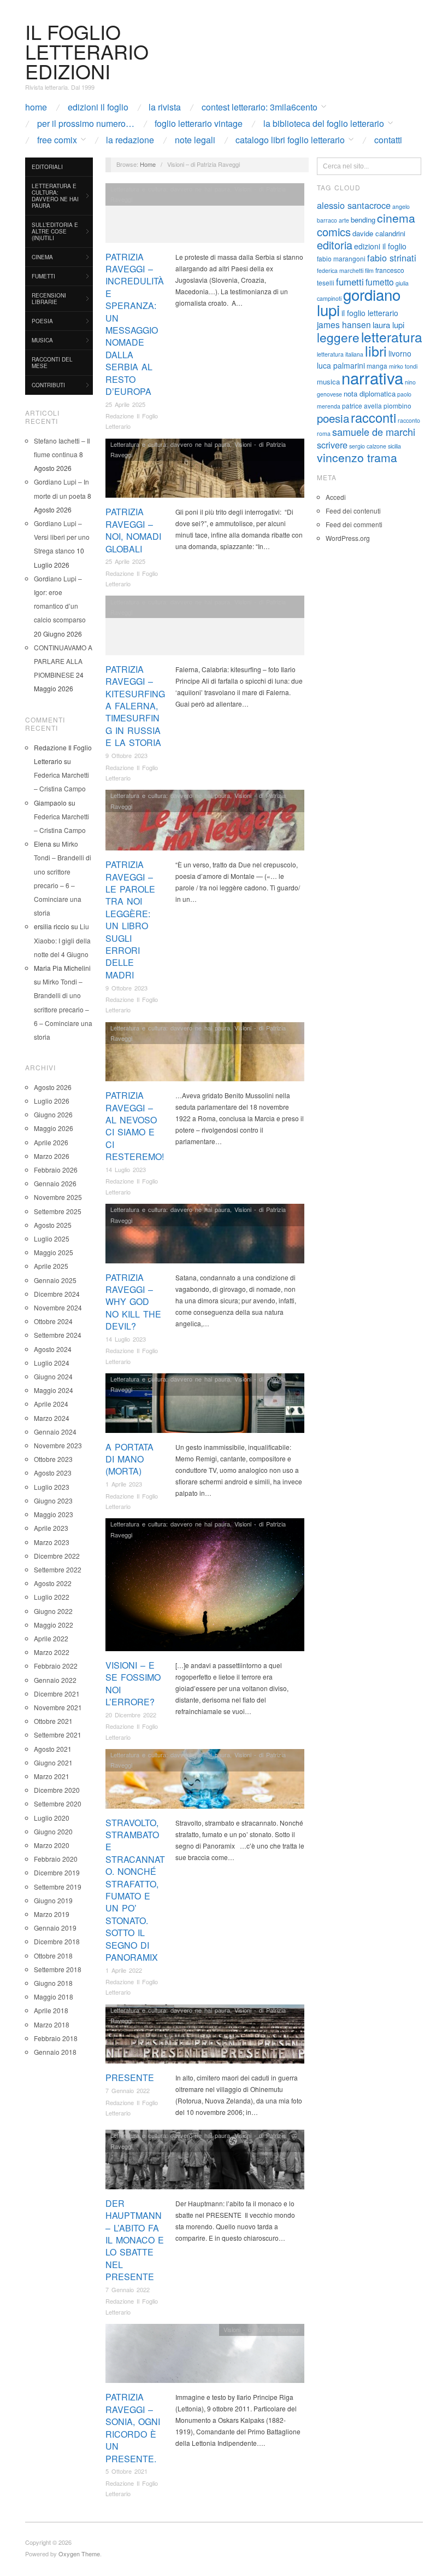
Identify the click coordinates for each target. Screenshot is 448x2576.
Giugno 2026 (53, 1114)
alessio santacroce (354, 205)
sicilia (394, 446)
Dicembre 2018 (57, 1941)
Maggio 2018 (54, 1997)
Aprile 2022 (51, 1638)
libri (376, 351)
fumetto (380, 282)
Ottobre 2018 (53, 1956)
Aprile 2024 (51, 1404)
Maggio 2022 (54, 1625)
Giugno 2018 (53, 1983)
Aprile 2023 (51, 1528)
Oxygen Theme (79, 2554)
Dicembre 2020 (57, 1790)
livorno (400, 353)
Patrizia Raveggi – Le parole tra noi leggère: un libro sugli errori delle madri (130, 920)
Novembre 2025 (58, 1197)
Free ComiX (57, 140)
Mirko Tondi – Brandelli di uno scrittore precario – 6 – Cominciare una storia (63, 1009)
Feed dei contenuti (353, 511)
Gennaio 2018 (55, 2052)
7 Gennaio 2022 (128, 2090)
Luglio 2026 (52, 1101)
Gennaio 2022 (55, 1680)
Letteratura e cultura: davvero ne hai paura (55, 196)
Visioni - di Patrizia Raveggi (261, 2329)
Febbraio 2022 (56, 1666)
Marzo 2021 (52, 1776)
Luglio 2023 (52, 1487)
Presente (130, 2077)
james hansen (344, 324)
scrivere (332, 445)
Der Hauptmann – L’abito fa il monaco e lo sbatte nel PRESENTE (135, 2240)
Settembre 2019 (58, 1887)
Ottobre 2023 (53, 1459)
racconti (373, 417)
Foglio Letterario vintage (199, 124)
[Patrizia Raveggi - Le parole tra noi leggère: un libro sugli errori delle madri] (205, 823)
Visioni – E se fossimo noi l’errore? (133, 1683)
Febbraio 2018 (56, 2038)
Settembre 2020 (58, 1803)
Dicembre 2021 (57, 1694)
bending (363, 220)
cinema (396, 218)
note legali (195, 140)
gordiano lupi (359, 302)
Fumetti (43, 276)
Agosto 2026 (53, 1087)
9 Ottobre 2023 (126, 755)
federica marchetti (340, 270)
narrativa (372, 377)
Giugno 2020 (53, 1831)
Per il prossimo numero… (86, 124)
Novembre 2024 (58, 1307)
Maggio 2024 (54, 1390)
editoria (335, 245)
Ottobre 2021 (53, 1721)
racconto (409, 420)
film (369, 270)
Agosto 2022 (53, 1583)
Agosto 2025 (53, 1225)
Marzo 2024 (52, 1418)
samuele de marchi (374, 432)
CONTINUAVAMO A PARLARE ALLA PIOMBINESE (63, 661)
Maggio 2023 (54, 1514)
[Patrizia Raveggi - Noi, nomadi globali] (205, 471)
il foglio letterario (370, 313)
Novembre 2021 (58, 1707)
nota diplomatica (370, 394)
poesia (333, 418)
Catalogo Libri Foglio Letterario (290, 140)
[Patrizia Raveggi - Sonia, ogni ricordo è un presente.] (205, 2356)
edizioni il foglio (380, 246)
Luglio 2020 (52, 1818)
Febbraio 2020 (56, 1859)
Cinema (42, 257)
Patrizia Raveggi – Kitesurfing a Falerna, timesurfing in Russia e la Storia (135, 706)
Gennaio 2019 (55, 1928)
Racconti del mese (52, 363)
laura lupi (388, 325)
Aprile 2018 (51, 2010)
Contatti (388, 140)
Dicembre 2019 (57, 1872)
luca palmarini (341, 365)
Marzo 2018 (52, 2024)
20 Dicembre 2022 (131, 1715)
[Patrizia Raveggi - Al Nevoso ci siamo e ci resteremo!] (205, 1055)
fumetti (350, 282)
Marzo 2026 (52, 1156)
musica (328, 381)
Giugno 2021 (53, 1762)
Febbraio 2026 (56, 1170)
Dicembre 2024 (57, 1294)
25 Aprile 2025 (125, 404)
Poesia (42, 321)
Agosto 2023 (53, 1473)
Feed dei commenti (354, 524)
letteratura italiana (340, 354)
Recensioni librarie (49, 299)
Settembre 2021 (58, 1735)
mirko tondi (403, 366)
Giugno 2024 (53, 1376)
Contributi (48, 385)
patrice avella (362, 406)
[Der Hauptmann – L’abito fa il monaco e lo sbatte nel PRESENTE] (205, 2162)
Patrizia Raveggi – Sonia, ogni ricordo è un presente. (133, 2428)
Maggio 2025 (54, 1252)
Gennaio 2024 (55, 1432)
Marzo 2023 (52, 1542)
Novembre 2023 (58, 1445)
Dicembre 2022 (57, 1556)
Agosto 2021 (53, 1749)
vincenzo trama (357, 457)
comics (334, 232)
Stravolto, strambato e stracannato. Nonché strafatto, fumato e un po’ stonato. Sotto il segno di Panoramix (135, 1890)
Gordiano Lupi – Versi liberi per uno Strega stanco (62, 537)
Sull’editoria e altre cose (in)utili (55, 231)
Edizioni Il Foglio (98, 107)
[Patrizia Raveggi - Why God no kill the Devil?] (205, 1236)
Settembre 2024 (58, 1335)
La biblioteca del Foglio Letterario (324, 124)
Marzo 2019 (52, 1914)
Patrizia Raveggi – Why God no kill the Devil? (133, 1302)
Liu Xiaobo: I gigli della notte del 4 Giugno (62, 940)
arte (344, 220)
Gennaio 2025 (55, 1280)
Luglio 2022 (52, 1597)
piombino (397, 406)
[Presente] (205, 2037)
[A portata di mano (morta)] (205, 1406)
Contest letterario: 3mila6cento (260, 107)
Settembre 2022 (58, 1569)
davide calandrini (379, 233)
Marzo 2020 (52, 1845)
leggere (338, 337)
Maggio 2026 (54, 1128)
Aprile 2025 (51, 1266)
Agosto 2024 (53, 1349)
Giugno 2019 (53, 1900)
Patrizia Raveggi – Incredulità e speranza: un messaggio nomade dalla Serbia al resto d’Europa (135, 324)
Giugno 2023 (53, 1500)
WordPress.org (348, 538)
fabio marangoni (341, 258)
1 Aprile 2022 (124, 1970)
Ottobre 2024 (53, 1321)
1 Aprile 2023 (124, 1484)
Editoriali (47, 167)
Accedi (336, 497)
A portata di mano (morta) (129, 1459)
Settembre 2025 (58, 1211)
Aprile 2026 (51, 1142)
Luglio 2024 (52, 1363)
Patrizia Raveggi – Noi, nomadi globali (133, 530)
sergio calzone (368, 446)
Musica (42, 340)
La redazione (130, 140)
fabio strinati (392, 258)
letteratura (392, 337)
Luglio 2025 (52, 1239)
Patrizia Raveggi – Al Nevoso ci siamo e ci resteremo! (135, 1126)
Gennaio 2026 (55, 1183)
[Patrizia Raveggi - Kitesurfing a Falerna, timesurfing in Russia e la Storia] (205, 628)
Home (36, 107)
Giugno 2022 (53, 1611)
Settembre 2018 (58, 1969)
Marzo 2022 (52, 1652)
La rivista (165, 107)
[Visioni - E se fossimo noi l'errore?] (205, 1587)
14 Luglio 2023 (126, 1169)
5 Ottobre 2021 (126, 2471)
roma (324, 433)
